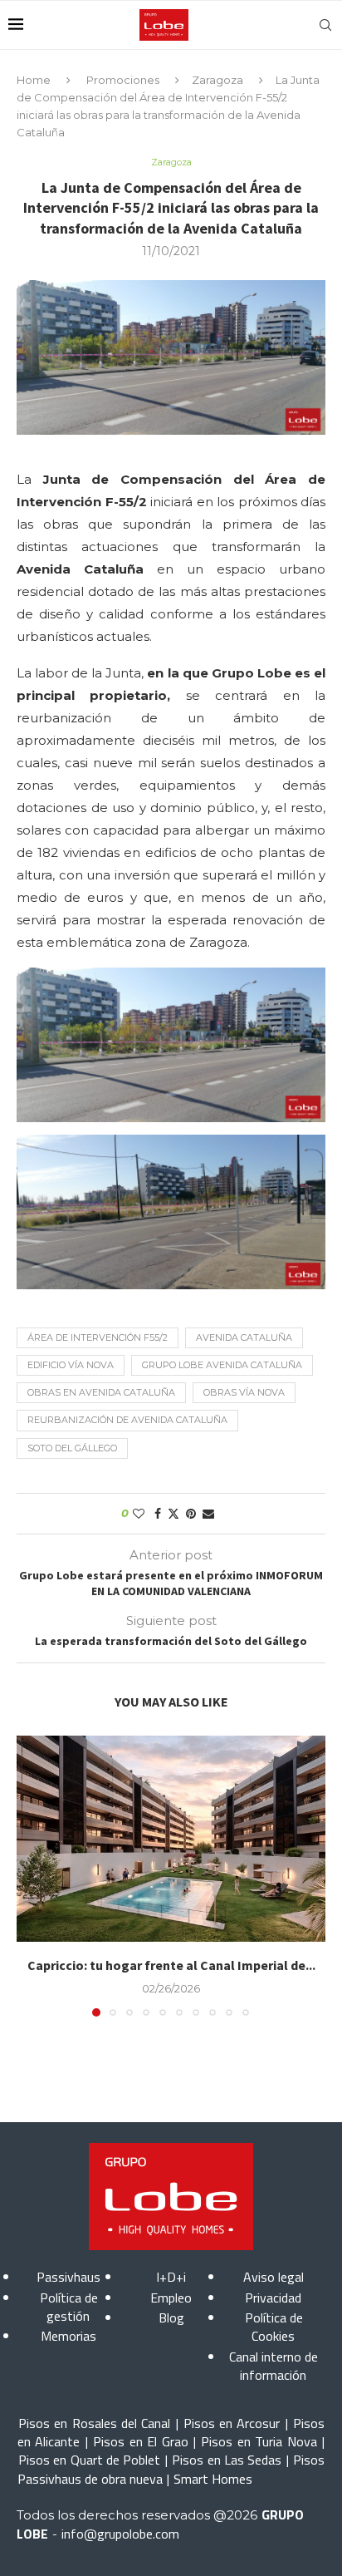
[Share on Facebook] (158, 1514)
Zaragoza (217, 80)
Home (34, 80)
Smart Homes (213, 2479)
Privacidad (273, 2298)
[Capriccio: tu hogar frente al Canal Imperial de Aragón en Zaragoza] (171, 1839)
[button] (31, 1875)
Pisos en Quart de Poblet (89, 2460)
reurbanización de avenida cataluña (127, 1420)
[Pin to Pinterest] (191, 1514)
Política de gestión (69, 2307)
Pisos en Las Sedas (227, 2460)
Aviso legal (274, 2277)
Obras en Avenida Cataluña (101, 1392)
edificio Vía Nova (71, 1365)
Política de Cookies (274, 2327)
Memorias (68, 2336)
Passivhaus (68, 2277)
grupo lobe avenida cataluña (222, 1365)
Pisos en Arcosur (232, 2423)
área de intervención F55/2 (98, 1337)
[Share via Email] (208, 1514)
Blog (171, 2317)
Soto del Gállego (72, 1448)
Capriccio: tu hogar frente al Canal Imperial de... (171, 1965)
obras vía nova (244, 1392)
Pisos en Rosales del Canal (94, 2423)
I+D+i (171, 2277)
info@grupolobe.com (120, 2534)
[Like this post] (139, 1514)
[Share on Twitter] (173, 1514)
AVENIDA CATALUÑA (244, 1337)
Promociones (123, 80)
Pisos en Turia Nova (259, 2441)
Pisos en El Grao (140, 2441)
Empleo (171, 2298)
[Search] (325, 25)
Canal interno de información (274, 2366)
